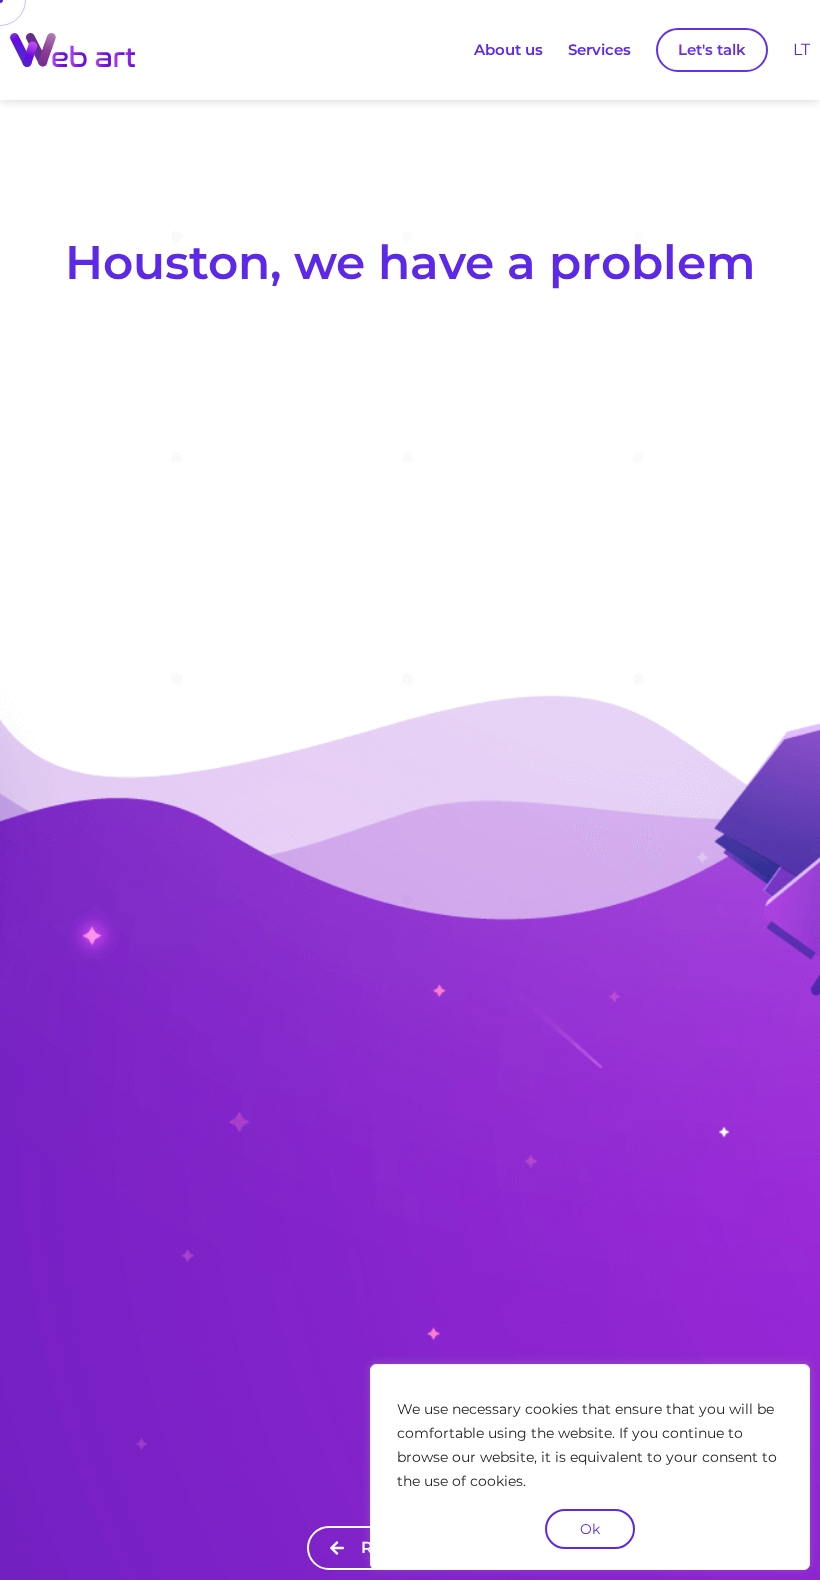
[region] (590, 1467)
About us (508, 49)
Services (599, 49)
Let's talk (712, 49)
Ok (590, 1529)
